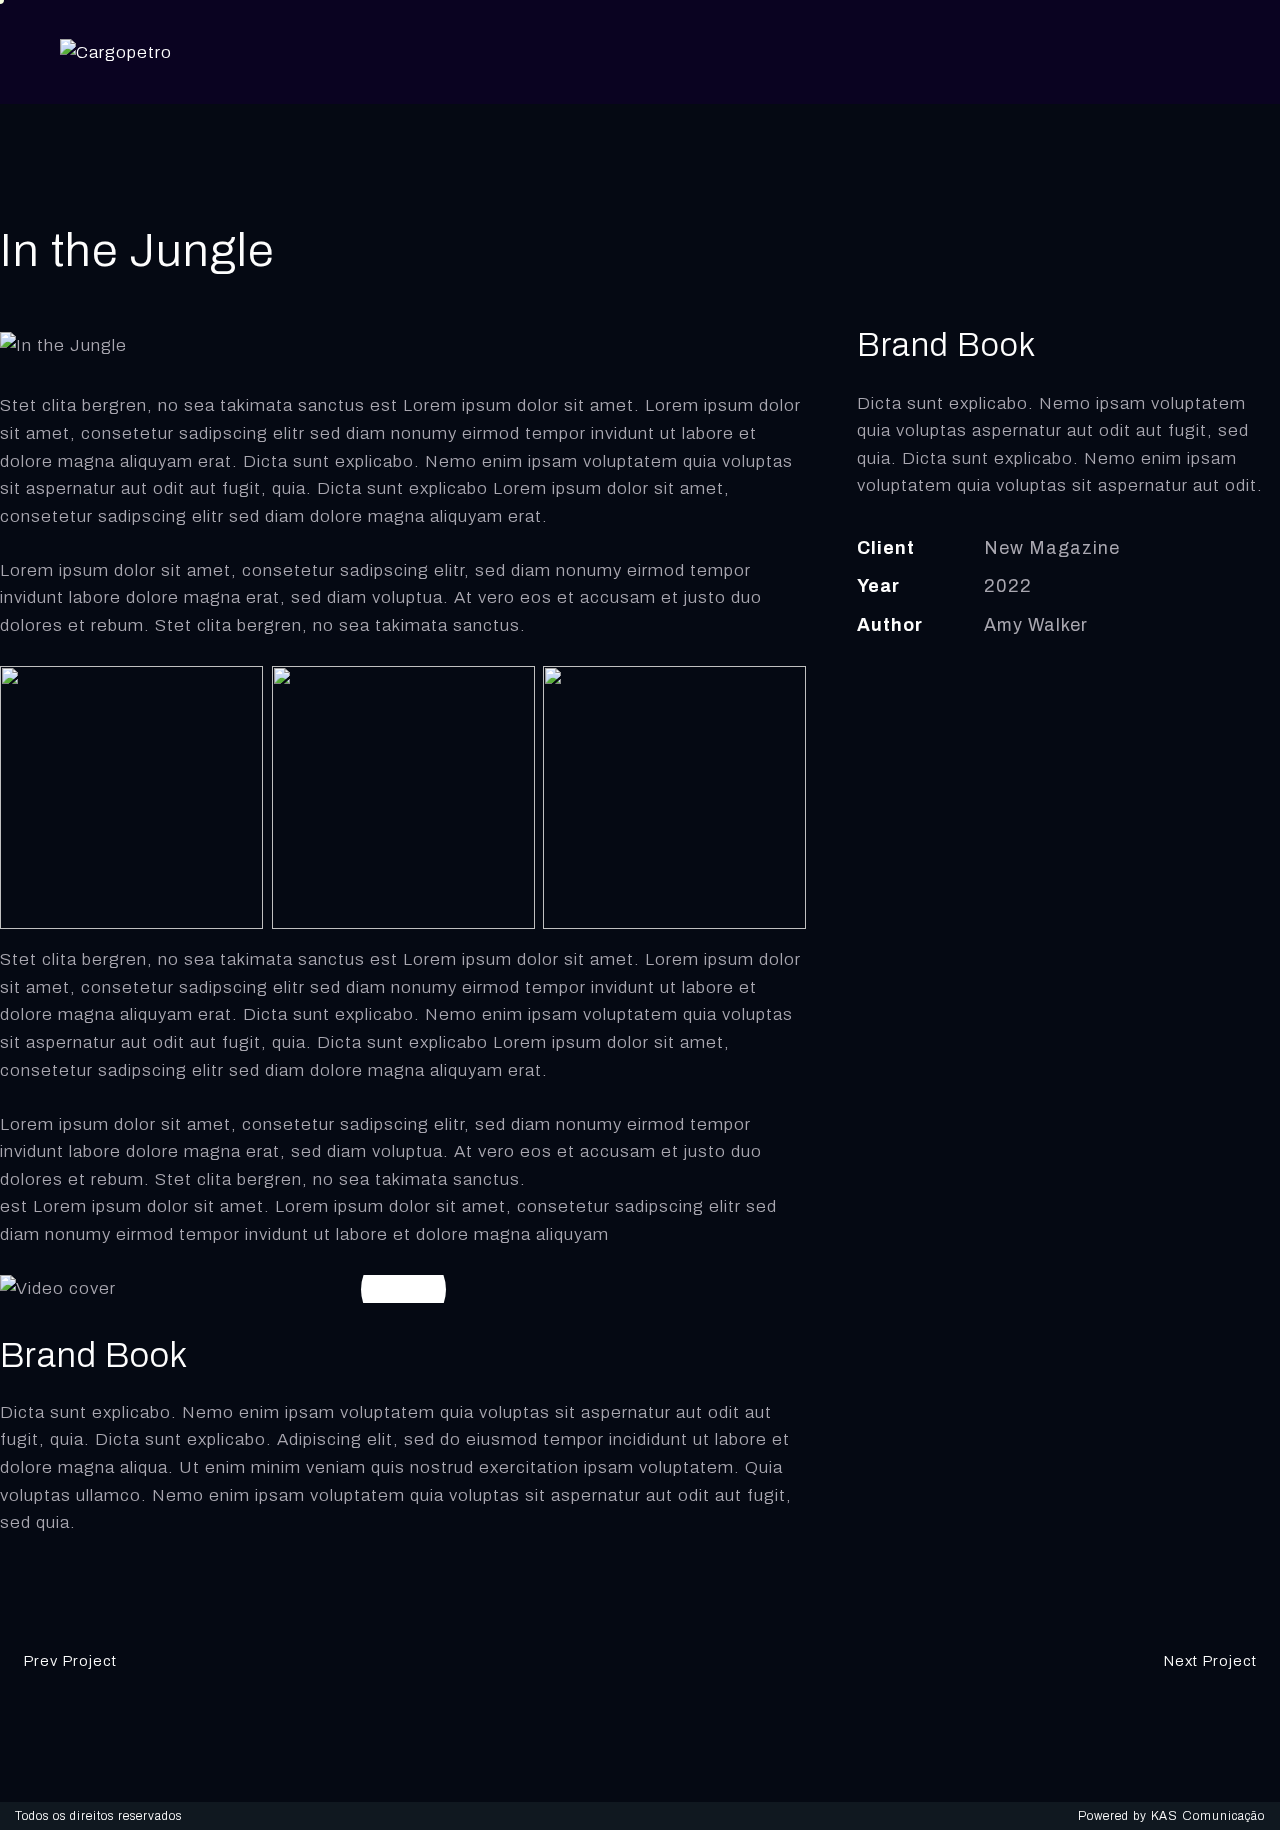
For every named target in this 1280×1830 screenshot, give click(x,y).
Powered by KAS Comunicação (1171, 1816)
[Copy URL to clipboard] (1011, 686)
